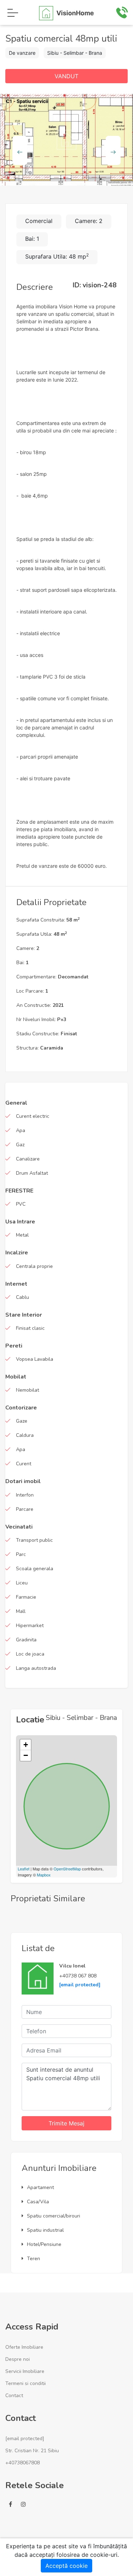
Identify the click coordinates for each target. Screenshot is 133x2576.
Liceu (22, 1583)
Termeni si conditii (26, 2383)
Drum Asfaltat (32, 1173)
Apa (21, 1130)
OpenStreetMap (67, 1869)
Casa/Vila (38, 2202)
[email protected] (80, 1985)
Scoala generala (35, 1569)
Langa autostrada (36, 1668)
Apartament (40, 2187)
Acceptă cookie (66, 2566)
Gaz (20, 1145)
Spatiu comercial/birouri (54, 2216)
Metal (22, 1235)
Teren (34, 2259)
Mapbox (44, 1875)
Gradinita (26, 1640)
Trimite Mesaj (66, 2123)
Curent (24, 1464)
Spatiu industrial (45, 2230)
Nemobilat (27, 1390)
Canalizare (28, 1159)
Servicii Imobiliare (25, 2371)
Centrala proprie (34, 1266)
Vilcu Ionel (72, 1966)
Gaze (22, 1421)
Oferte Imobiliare (24, 2347)
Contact (14, 2396)
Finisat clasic (30, 1328)
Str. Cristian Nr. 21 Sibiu (32, 2451)
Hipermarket (30, 1626)
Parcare (25, 1509)
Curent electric (33, 1116)
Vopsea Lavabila (35, 1359)
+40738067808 (23, 2463)
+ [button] (26, 1745)
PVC (21, 1204)
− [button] (26, 1755)
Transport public (34, 1540)
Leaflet (24, 1869)
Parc (21, 1554)
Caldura (25, 1435)
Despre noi (18, 2359)
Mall (21, 1611)
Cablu (23, 1297)
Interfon (25, 1495)
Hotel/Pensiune (44, 2244)
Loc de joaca (30, 1654)
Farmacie (26, 1597)
